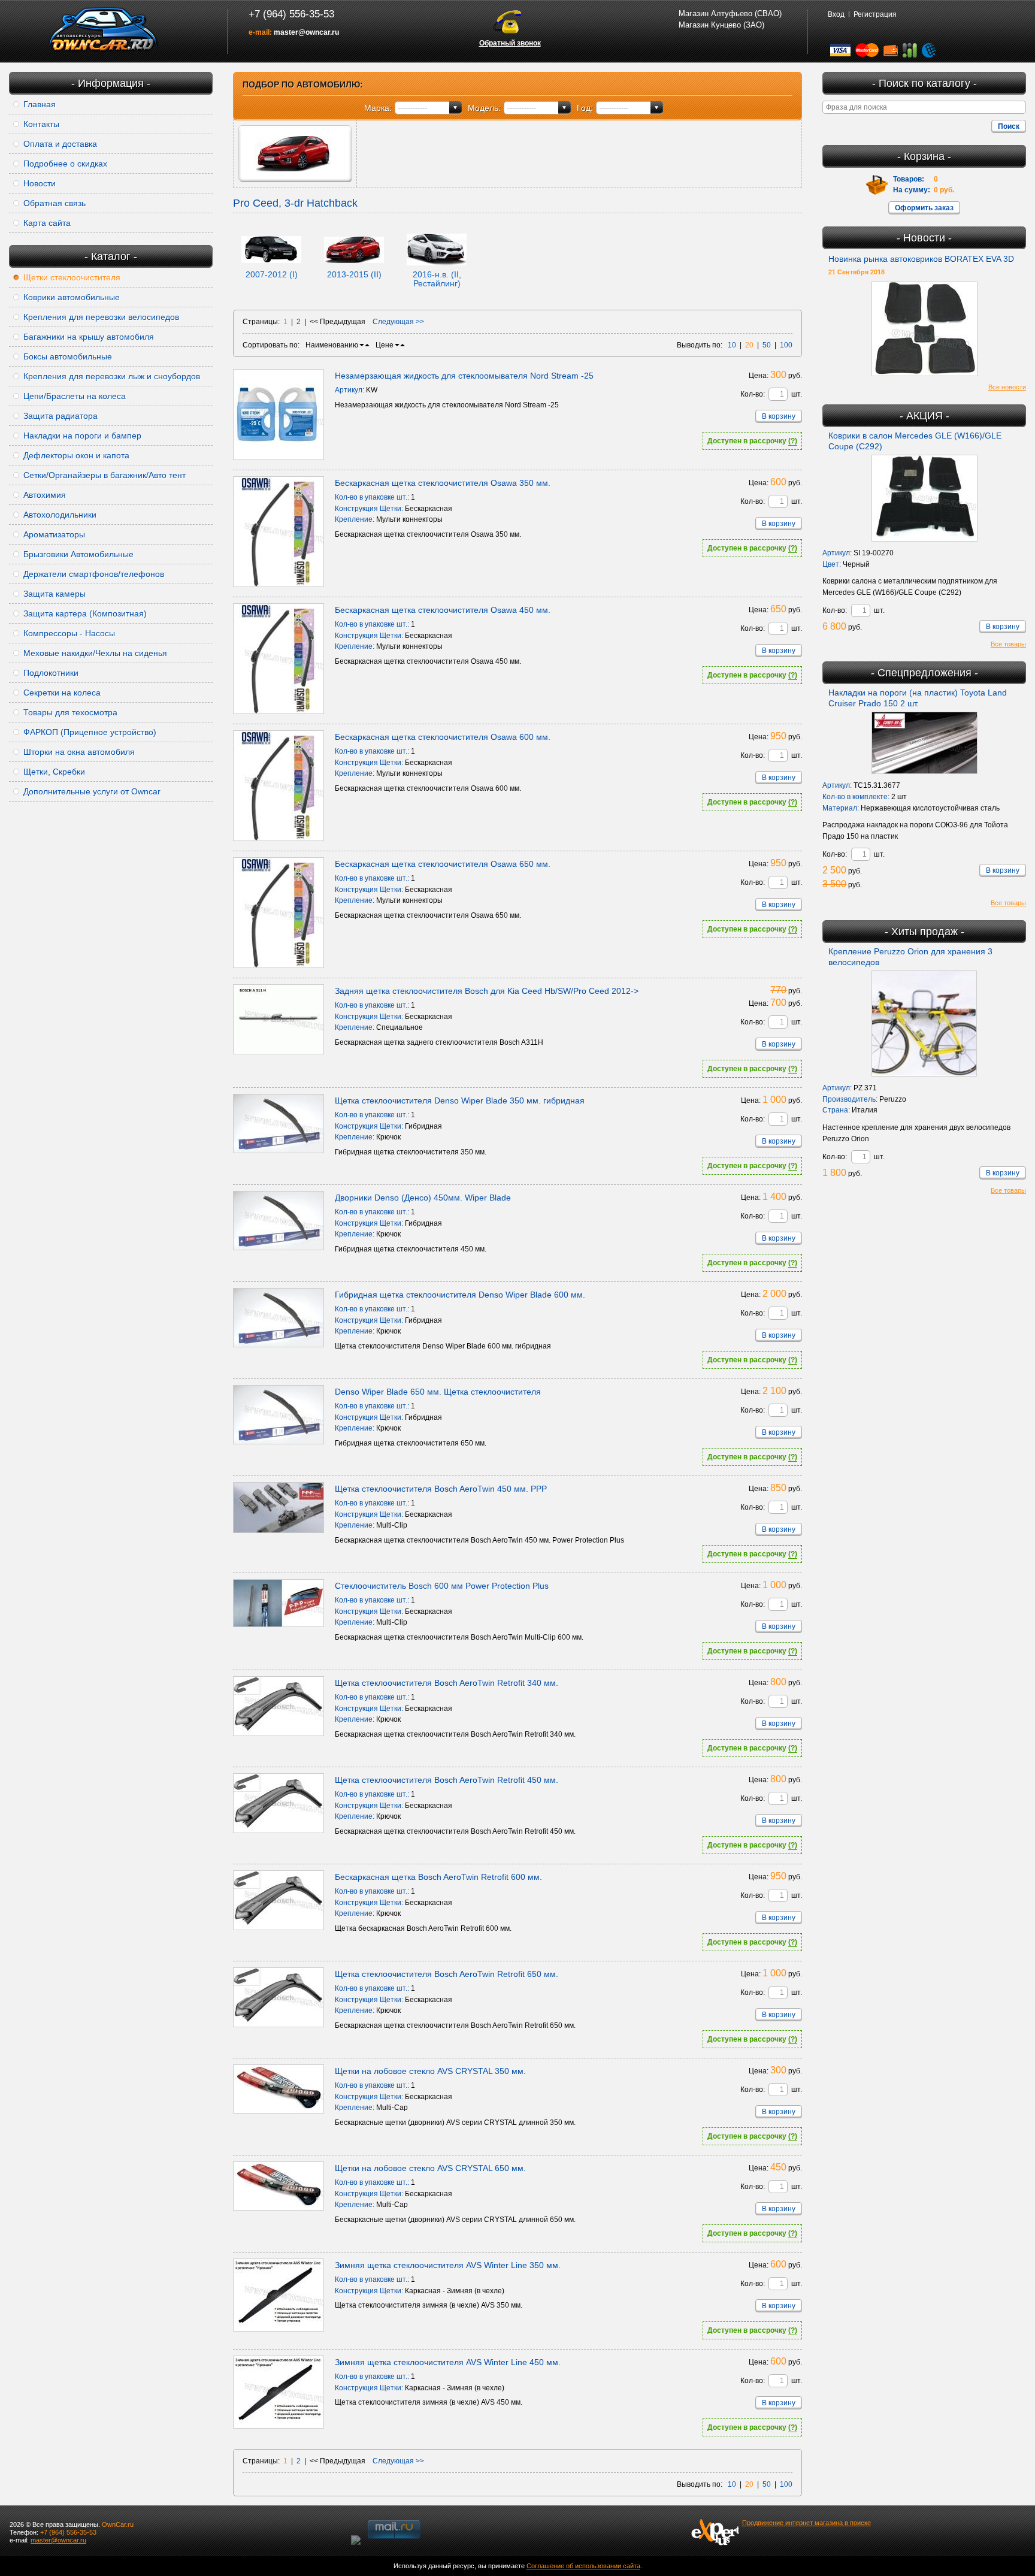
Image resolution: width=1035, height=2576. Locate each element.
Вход (836, 14)
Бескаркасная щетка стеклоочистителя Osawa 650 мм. (443, 864)
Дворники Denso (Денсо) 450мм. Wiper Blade (423, 1198)
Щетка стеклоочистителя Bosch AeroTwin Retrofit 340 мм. (447, 1683)
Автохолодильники (60, 515)
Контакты (41, 124)
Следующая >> (398, 322)
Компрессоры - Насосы (69, 633)
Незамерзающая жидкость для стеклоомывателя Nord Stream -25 (464, 376)
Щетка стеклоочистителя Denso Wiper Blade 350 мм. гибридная (460, 1100)
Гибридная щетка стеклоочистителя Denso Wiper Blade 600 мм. (460, 1295)
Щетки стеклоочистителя (72, 277)
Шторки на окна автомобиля (79, 752)
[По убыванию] (362, 345)
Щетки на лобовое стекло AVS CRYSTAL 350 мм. (430, 2071)
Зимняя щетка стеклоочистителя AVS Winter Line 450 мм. (448, 2362)
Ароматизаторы (54, 534)
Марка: (378, 108)
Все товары (1008, 644)
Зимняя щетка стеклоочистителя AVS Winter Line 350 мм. (448, 2265)
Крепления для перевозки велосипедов (101, 317)
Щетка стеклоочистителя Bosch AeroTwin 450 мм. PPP (441, 1489)
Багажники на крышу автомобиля (89, 337)
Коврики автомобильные (72, 297)
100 (786, 345)
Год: (585, 108)
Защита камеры (55, 594)
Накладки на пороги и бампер (82, 436)
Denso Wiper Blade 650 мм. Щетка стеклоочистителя (438, 1392)
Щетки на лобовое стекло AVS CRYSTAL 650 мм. (430, 2168)
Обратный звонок (510, 43)
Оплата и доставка (60, 144)
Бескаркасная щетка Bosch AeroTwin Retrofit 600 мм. (438, 1877)
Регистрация (875, 14)
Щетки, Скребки (54, 772)
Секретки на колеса (62, 693)
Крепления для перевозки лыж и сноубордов (112, 376)
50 (767, 345)
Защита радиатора (60, 416)
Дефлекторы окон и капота (76, 455)
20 (749, 345)
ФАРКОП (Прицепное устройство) (90, 732)
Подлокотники (51, 673)
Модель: (484, 108)
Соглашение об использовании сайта (583, 2566)
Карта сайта (47, 223)
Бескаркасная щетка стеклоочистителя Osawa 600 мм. (443, 737)
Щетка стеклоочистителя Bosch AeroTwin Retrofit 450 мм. (447, 1780)
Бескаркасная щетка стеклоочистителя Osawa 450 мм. (443, 610)
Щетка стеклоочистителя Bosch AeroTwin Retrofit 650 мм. (447, 1974)
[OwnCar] (104, 30)
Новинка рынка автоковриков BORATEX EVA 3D (921, 259)
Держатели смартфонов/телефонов (94, 574)
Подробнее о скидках (65, 164)
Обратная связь (55, 203)
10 (732, 345)
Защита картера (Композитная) (85, 613)
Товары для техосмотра (70, 712)
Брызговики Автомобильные (78, 554)
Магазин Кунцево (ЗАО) (721, 25)
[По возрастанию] (367, 345)
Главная (40, 104)
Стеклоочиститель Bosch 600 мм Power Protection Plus (442, 1586)
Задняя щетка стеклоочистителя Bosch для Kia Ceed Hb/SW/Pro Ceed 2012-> (487, 991)
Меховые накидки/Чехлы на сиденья (95, 653)
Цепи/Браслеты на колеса (75, 396)
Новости (40, 183)
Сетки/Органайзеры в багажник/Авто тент (105, 475)
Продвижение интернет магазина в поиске (806, 2523)
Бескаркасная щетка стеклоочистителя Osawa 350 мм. (443, 483)
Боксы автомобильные (68, 356)
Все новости (1007, 387)
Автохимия (45, 495)
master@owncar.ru (306, 32)
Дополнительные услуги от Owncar (92, 791)
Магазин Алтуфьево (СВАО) (730, 13)
